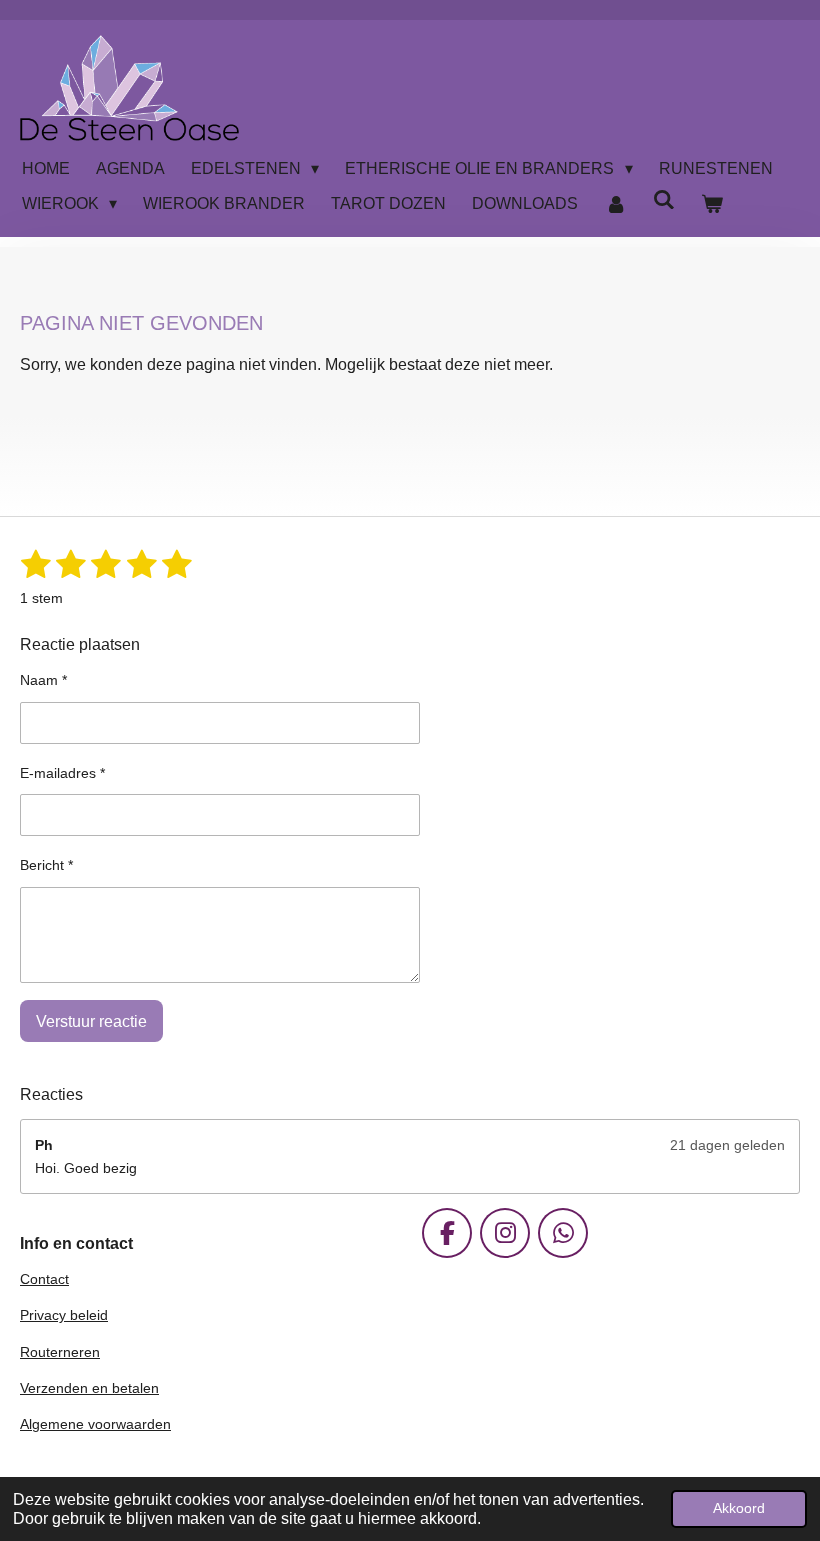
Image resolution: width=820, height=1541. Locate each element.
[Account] (615, 204)
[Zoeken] (664, 200)
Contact (44, 1279)
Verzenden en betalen (89, 1388)
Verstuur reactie (91, 1021)
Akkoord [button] (739, 1508)
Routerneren (60, 1352)
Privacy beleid (64, 1315)
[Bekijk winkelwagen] (712, 204)
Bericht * (46, 865)
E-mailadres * (62, 773)
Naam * (43, 680)
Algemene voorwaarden (95, 1424)
